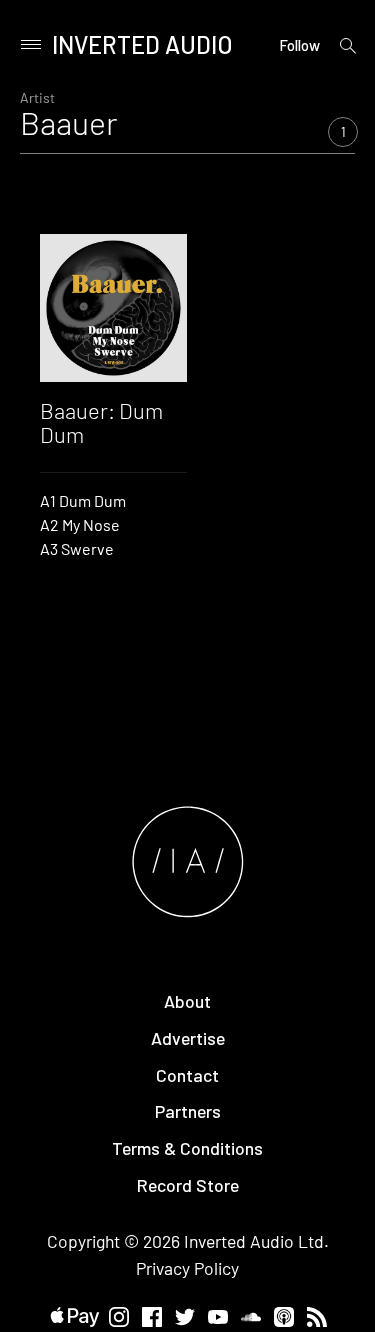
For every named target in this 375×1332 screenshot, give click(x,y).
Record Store (188, 1185)
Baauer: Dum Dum (101, 422)
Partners (188, 1111)
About (187, 1001)
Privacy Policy (187, 1268)
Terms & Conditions (187, 1148)
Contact (187, 1075)
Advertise (188, 1038)
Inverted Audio (142, 44)
